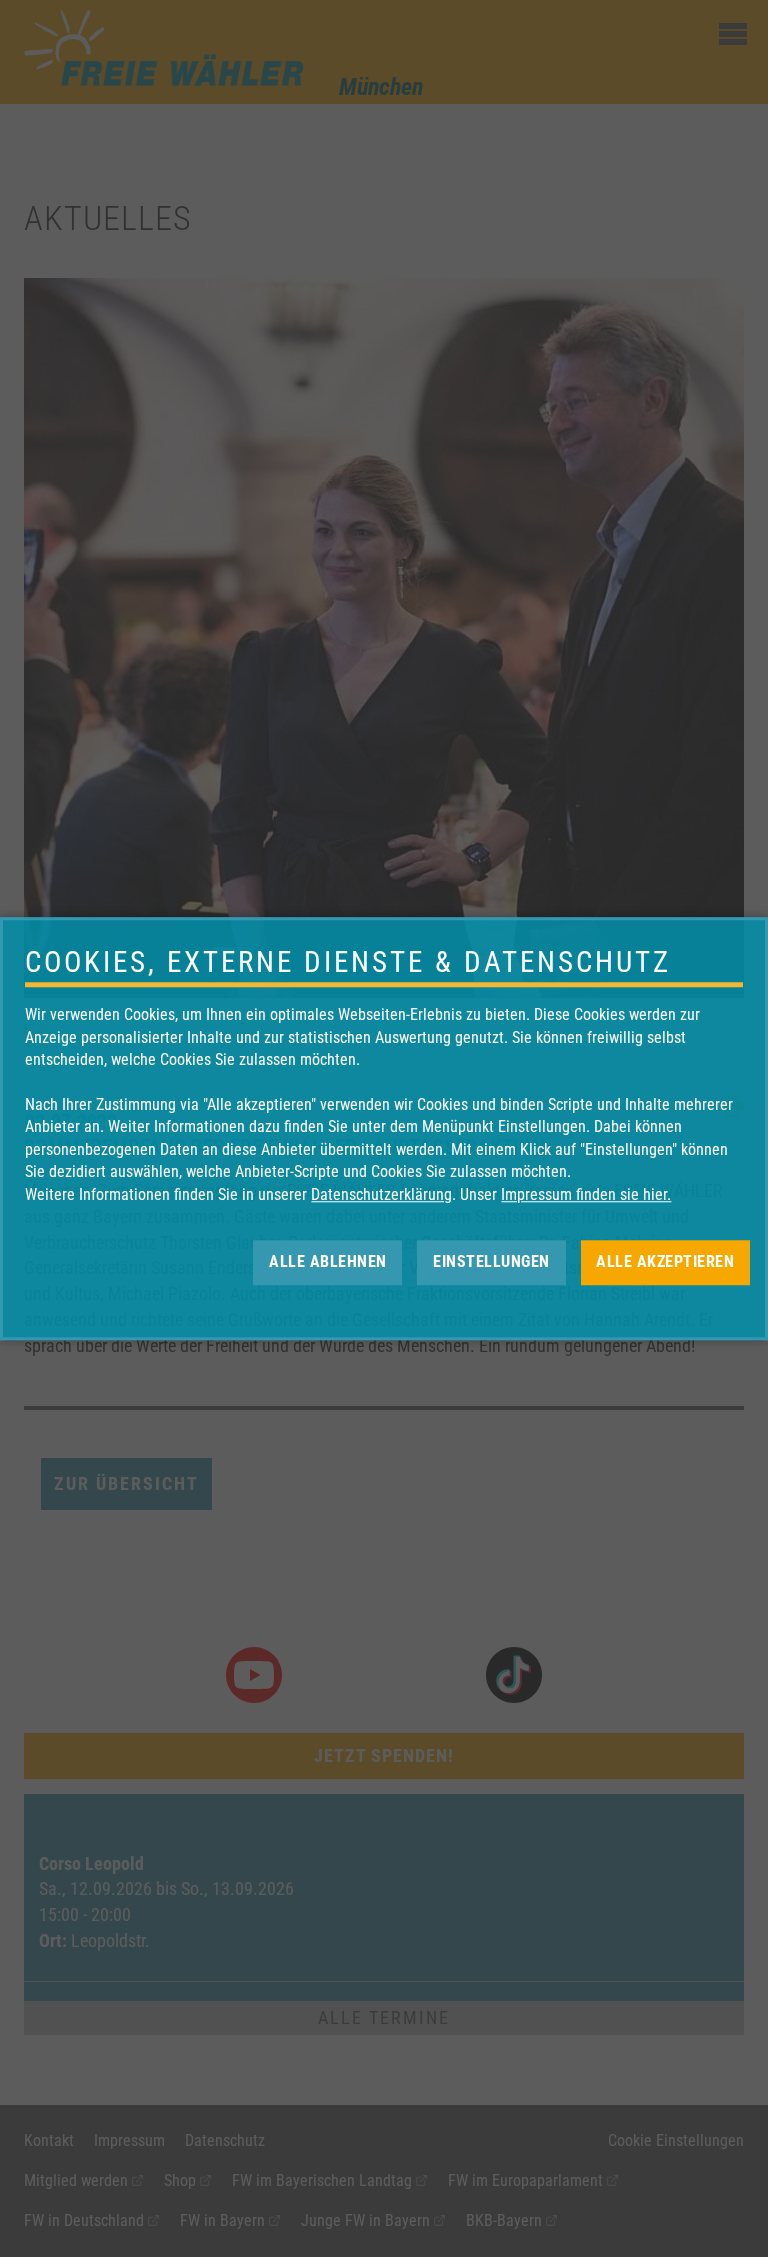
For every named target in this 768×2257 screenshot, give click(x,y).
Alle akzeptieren (665, 1261)
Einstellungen (491, 1261)
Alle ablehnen (328, 1261)
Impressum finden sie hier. (586, 1194)
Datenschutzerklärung (381, 1194)
